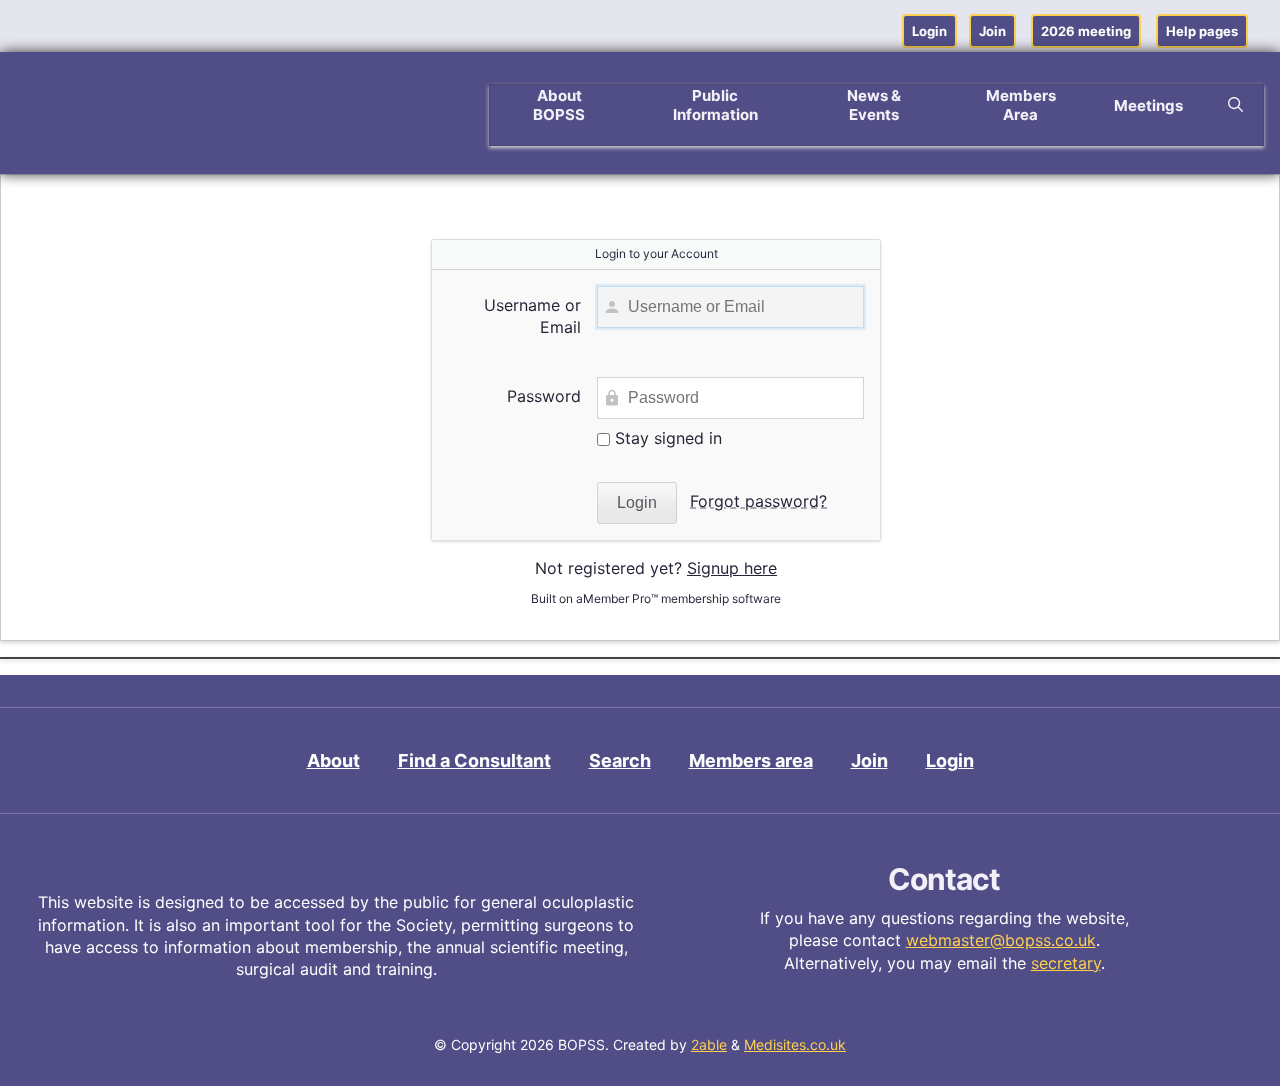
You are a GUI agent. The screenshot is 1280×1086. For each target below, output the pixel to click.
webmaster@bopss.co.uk (1001, 940)
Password (544, 396)
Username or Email (532, 316)
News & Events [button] (874, 105)
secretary (1066, 963)
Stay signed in (666, 438)
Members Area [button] (1021, 105)
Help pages (1202, 31)
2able (709, 1044)
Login (929, 31)
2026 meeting (1086, 31)
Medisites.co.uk (795, 1044)
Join (992, 31)
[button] (1235, 105)
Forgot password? (758, 501)
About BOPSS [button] (559, 105)
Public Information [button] (715, 105)
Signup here (732, 568)
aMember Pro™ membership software (678, 598)
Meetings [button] (1148, 105)
